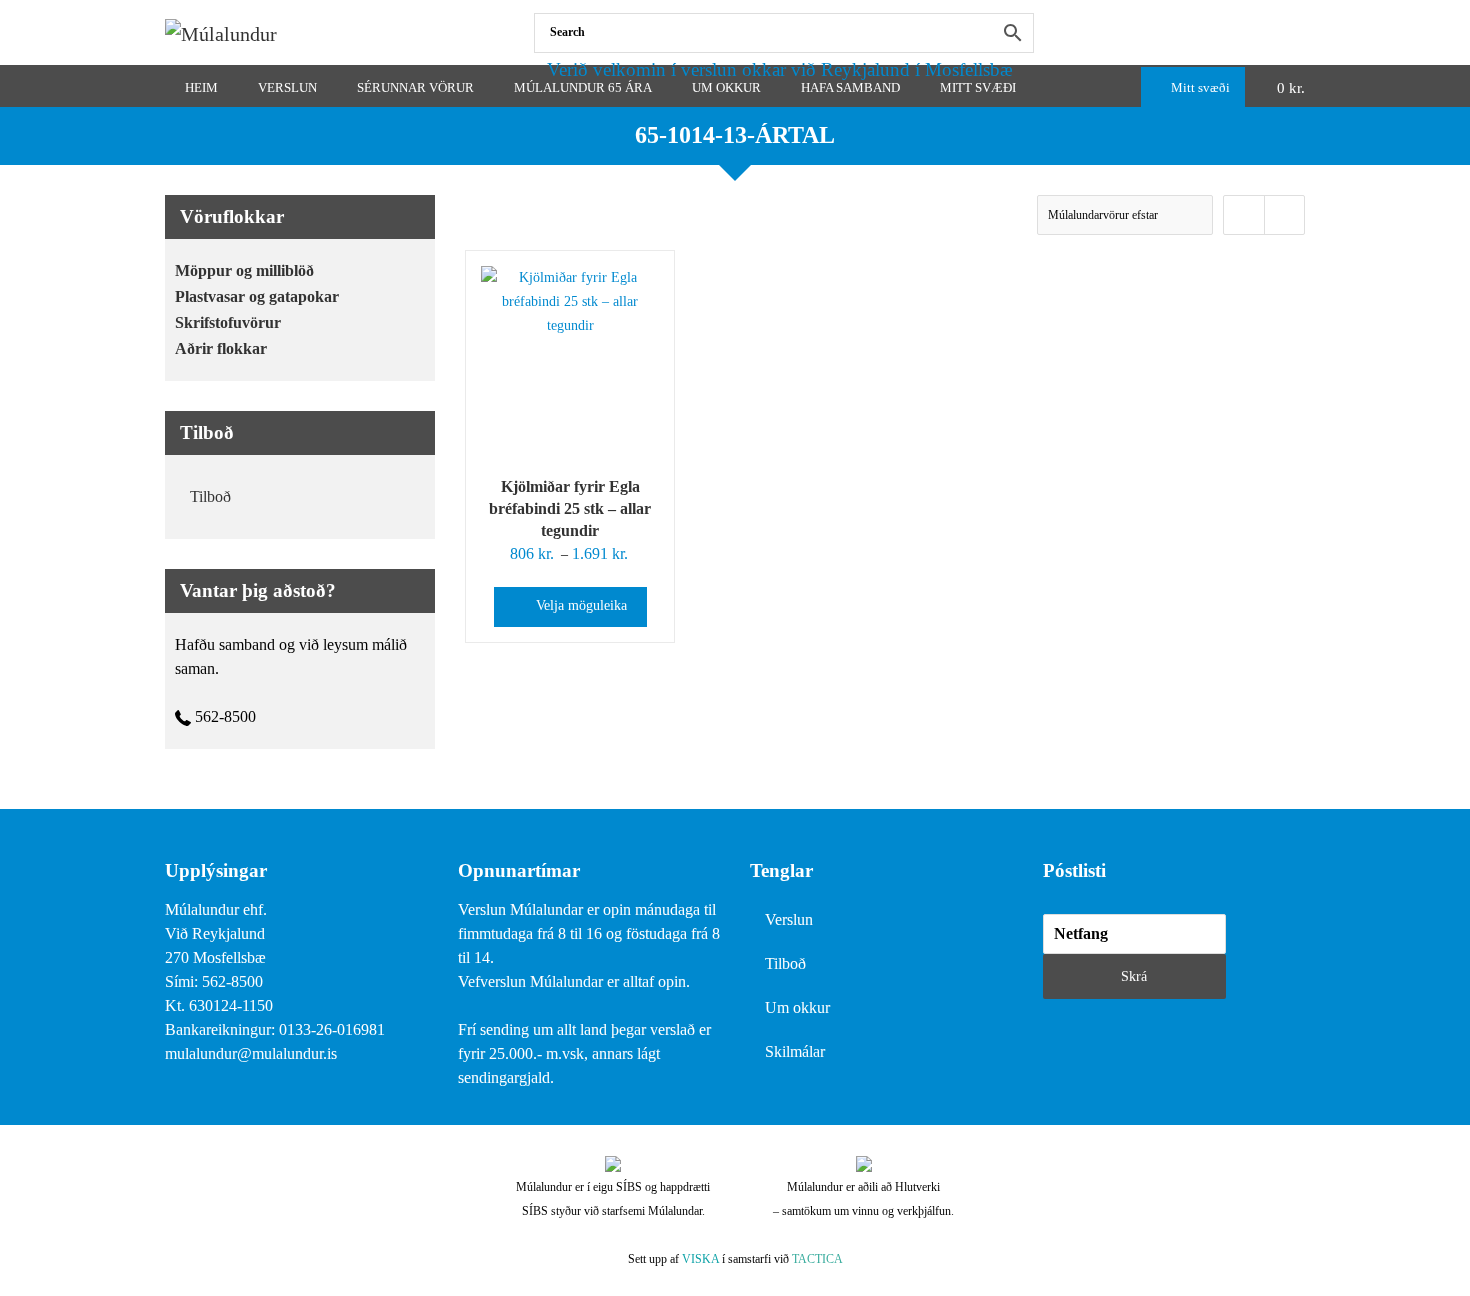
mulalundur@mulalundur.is (251, 1053)
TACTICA (817, 1259)
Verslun (789, 919)
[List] (1284, 215)
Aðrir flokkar (221, 348)
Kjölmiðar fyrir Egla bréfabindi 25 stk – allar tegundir (570, 508)
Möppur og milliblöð (244, 270)
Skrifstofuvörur (228, 322)
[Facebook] (1300, 32)
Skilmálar (795, 1051)
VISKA (700, 1259)
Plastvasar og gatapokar (257, 296)
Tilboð (210, 496)
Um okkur (797, 1007)
